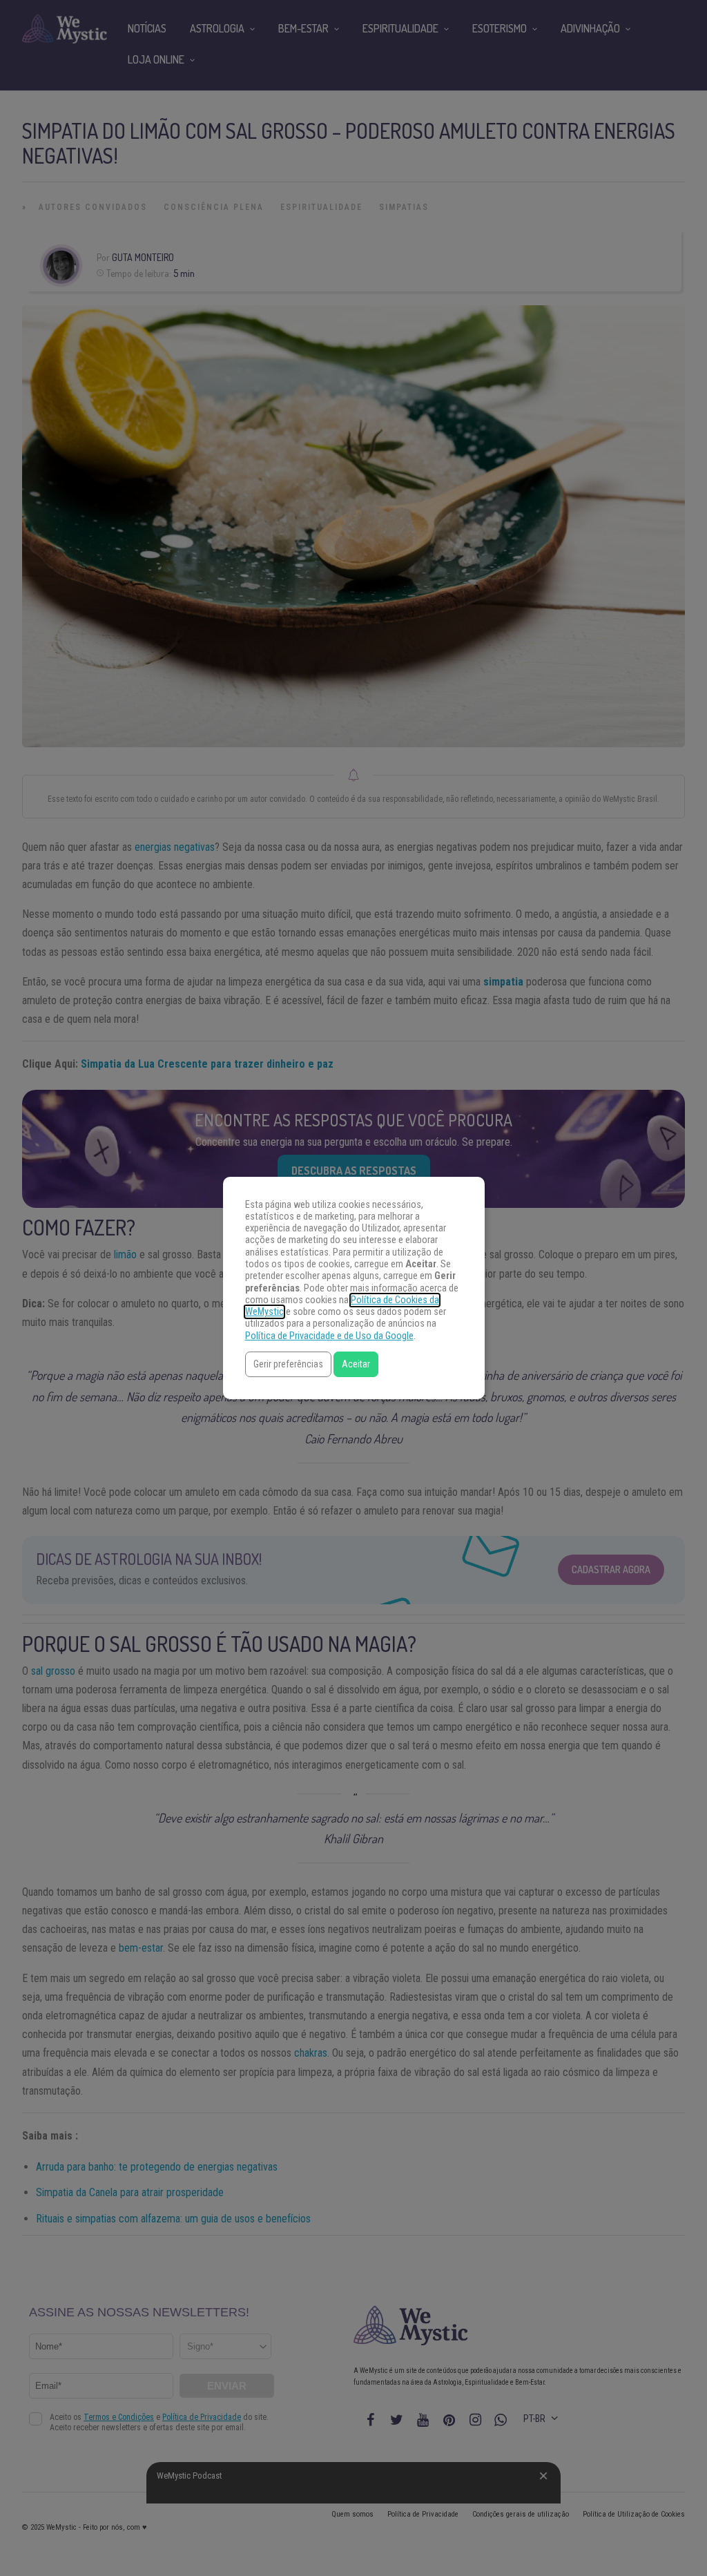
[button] (288, 1364)
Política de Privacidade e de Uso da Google (329, 1336)
